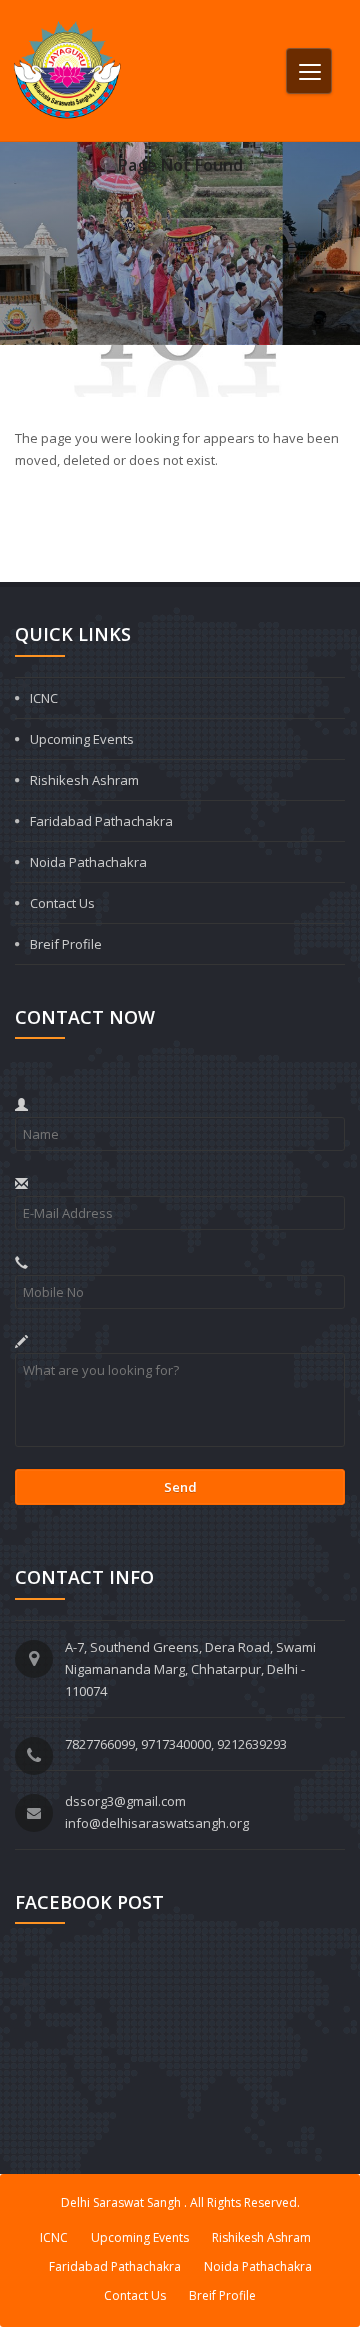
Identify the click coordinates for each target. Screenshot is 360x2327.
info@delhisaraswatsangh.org (157, 1823)
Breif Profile (66, 944)
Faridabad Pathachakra (101, 821)
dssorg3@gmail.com (125, 1801)
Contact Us (62, 903)
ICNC (44, 698)
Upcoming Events (82, 739)
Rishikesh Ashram (84, 780)
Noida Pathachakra (88, 862)
